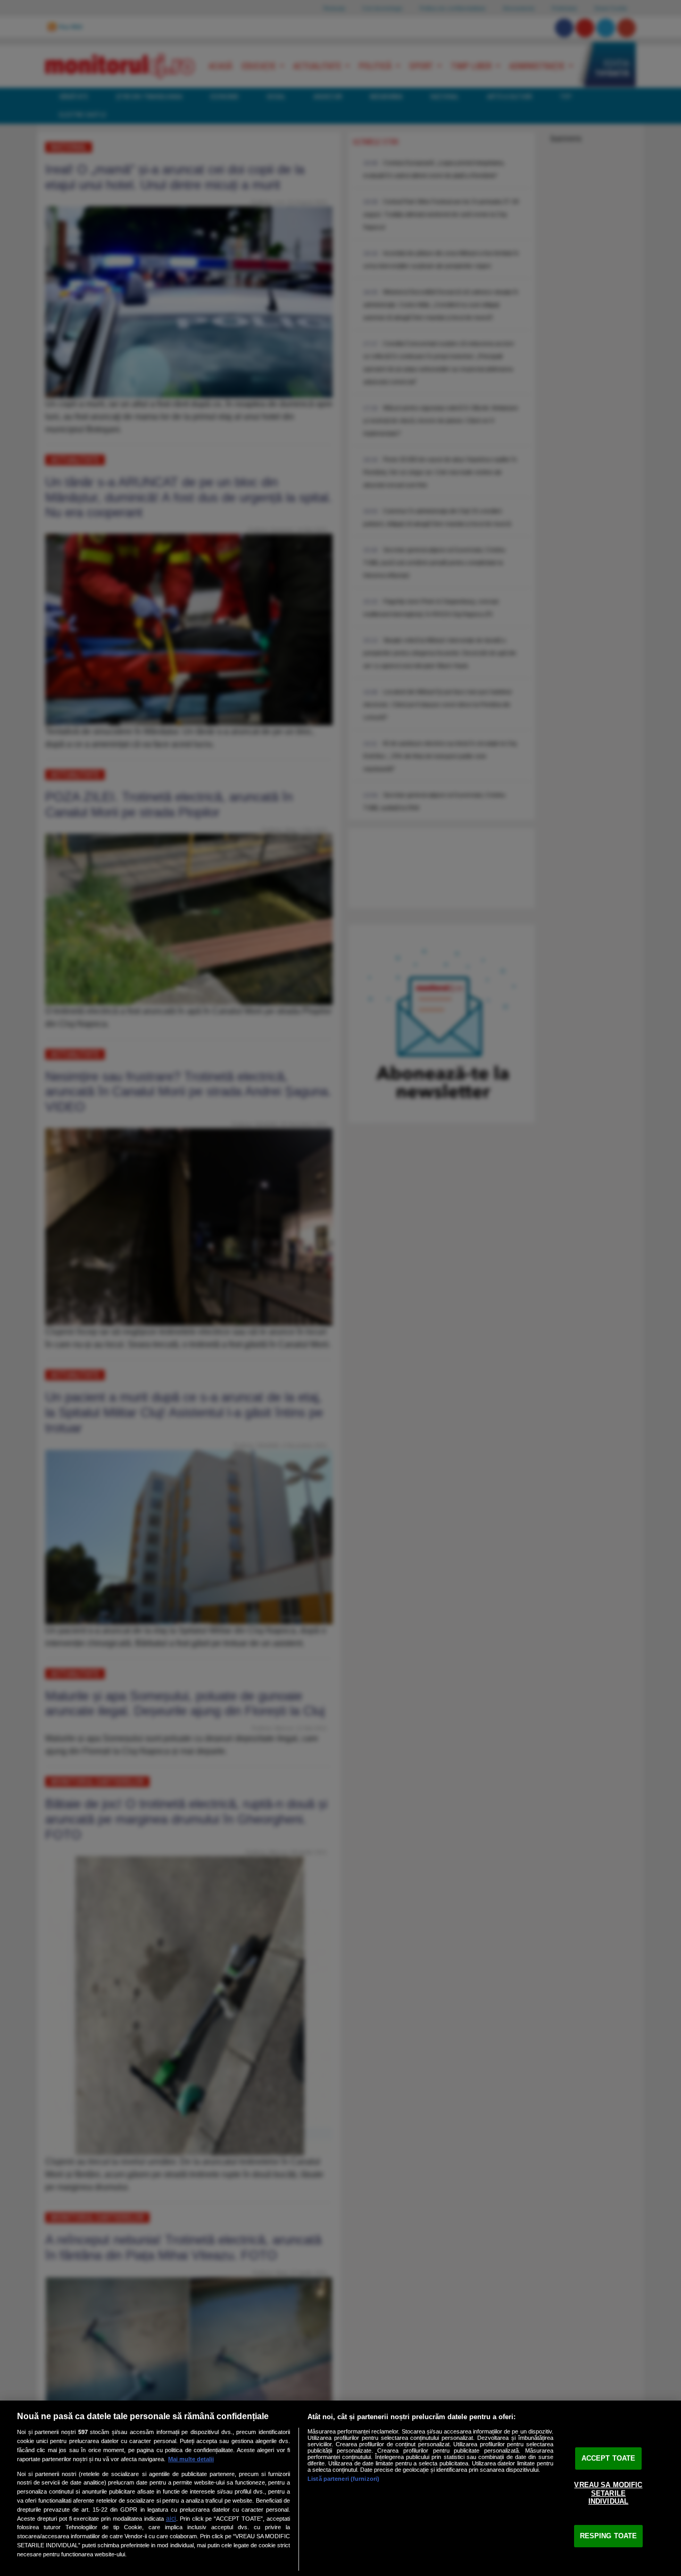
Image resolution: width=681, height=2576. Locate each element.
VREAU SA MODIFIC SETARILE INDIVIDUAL (608, 2493)
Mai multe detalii (191, 2459)
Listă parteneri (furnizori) (343, 2479)
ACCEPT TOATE (609, 2458)
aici (171, 2519)
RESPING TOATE (609, 2536)
